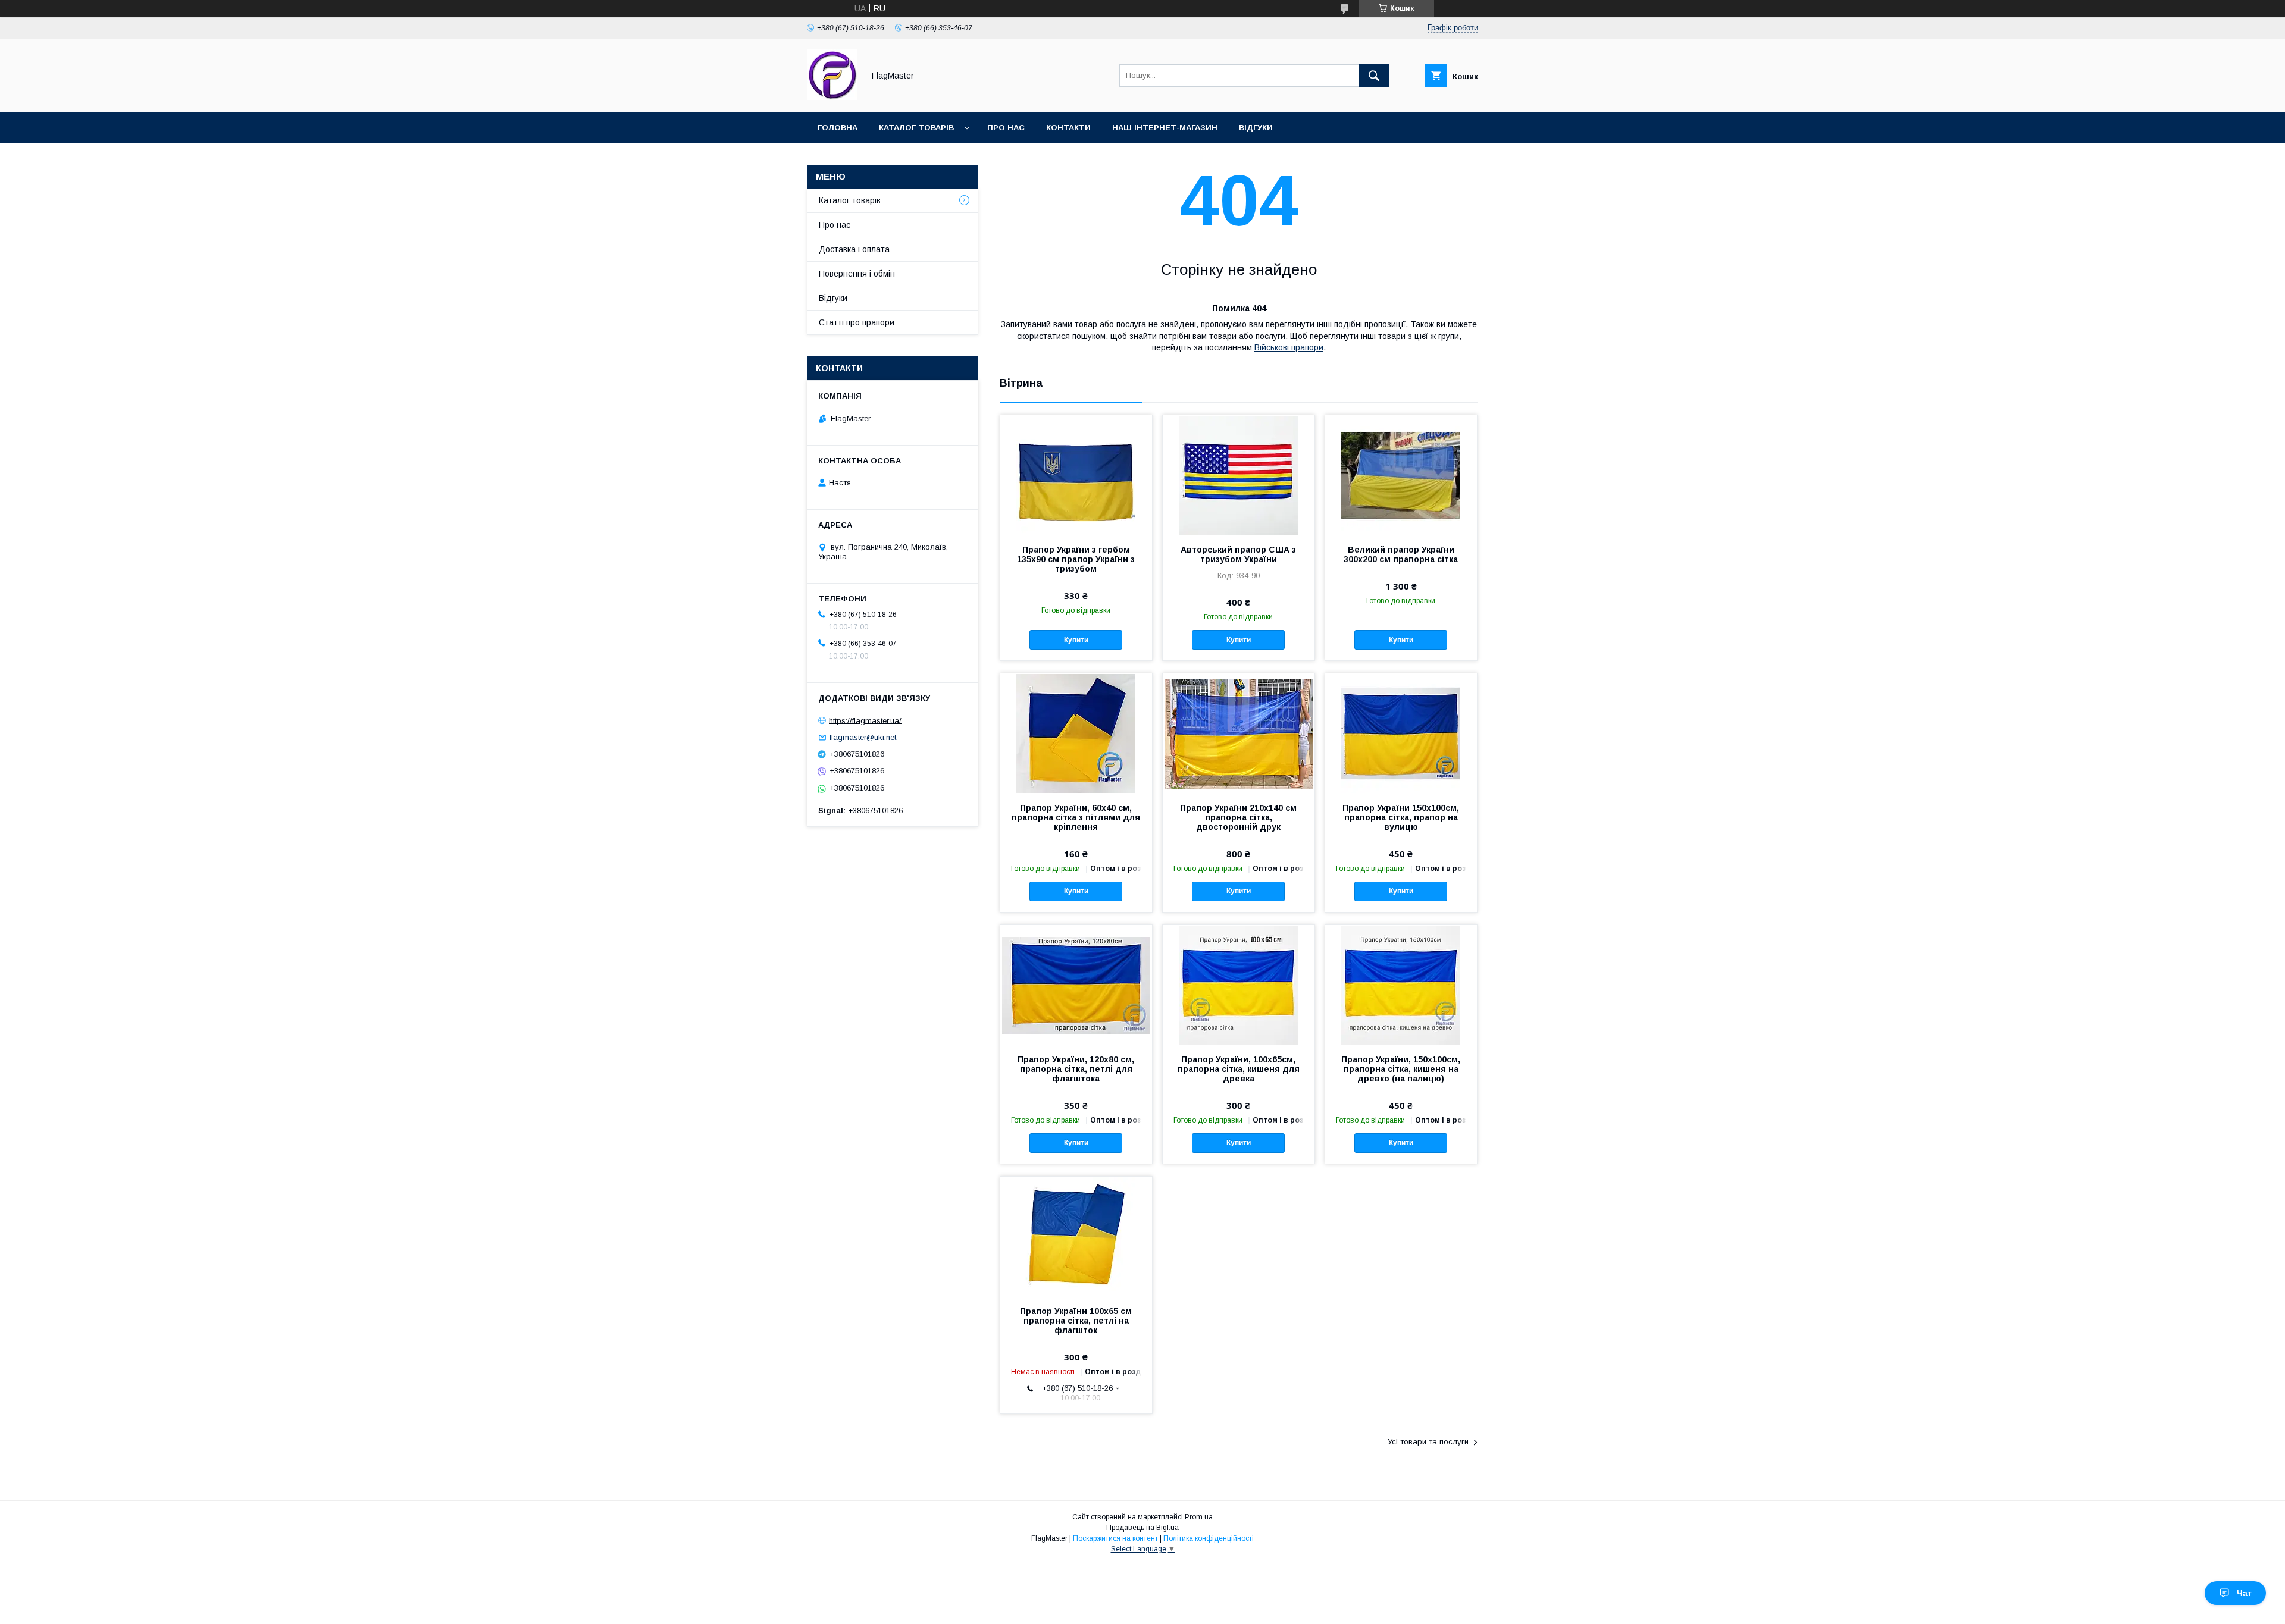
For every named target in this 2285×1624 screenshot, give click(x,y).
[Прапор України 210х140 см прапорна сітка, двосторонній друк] (1239, 733)
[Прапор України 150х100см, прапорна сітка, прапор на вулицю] (1401, 733)
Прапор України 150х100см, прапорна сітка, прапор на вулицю (1401, 817)
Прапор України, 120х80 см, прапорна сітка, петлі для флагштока (1076, 1069)
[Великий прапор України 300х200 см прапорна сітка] (1401, 475)
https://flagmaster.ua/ (865, 720)
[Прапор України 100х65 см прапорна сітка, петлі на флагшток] (1076, 1236)
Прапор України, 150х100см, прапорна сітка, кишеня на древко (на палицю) (1401, 1069)
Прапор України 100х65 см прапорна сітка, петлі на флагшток (1076, 1321)
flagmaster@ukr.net (863, 737)
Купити (1076, 640)
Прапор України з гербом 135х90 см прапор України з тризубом (1076, 559)
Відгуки (1256, 128)
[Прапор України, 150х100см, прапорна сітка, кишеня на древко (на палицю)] (1401, 985)
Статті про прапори (857, 322)
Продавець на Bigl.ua (1142, 1528)
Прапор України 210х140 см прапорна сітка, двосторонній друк (1238, 817)
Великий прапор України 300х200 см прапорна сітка (1401, 554)
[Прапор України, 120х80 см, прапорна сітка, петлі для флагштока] (1076, 985)
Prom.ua (1199, 1517)
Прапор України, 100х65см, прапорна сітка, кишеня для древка (1239, 1069)
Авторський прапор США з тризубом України (1238, 554)
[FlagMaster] (832, 97)
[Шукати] (1374, 76)
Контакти (1068, 128)
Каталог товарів (916, 128)
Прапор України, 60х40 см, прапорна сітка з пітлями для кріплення (1076, 817)
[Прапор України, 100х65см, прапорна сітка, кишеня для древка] (1239, 985)
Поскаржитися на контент (1115, 1538)
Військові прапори (1289, 347)
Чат (2244, 1593)
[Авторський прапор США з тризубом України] (1239, 475)
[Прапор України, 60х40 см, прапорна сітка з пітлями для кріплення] (1076, 733)
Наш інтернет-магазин (1165, 128)
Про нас (1006, 128)
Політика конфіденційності (1209, 1538)
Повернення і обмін (857, 274)
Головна (838, 128)
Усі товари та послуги (1428, 1442)
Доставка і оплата (854, 249)
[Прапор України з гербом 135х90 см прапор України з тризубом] (1076, 475)
